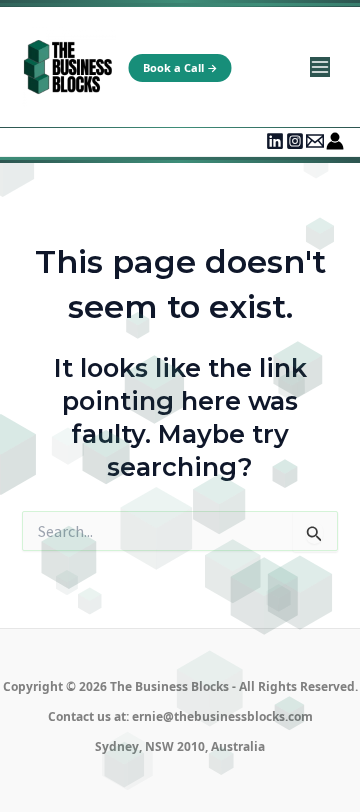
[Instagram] (295, 141)
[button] (180, 68)
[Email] (315, 141)
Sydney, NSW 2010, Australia (180, 746)
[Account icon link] (335, 141)
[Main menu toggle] (319, 67)
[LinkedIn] (275, 141)
